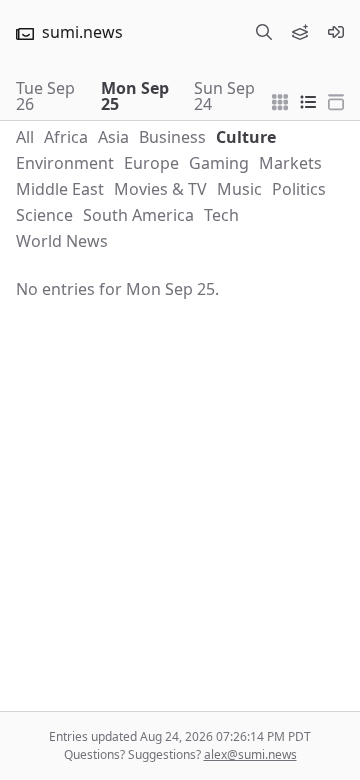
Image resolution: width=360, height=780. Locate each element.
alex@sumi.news (250, 754)
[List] (308, 100)
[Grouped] (280, 100)
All (25, 137)
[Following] (300, 32)
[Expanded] (336, 100)
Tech (221, 215)
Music (239, 189)
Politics (299, 189)
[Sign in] (336, 32)
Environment (65, 163)
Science (44, 215)
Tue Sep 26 (45, 96)
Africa (66, 137)
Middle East (60, 189)
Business (172, 137)
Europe (151, 163)
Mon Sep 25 (135, 96)
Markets (290, 163)
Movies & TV (160, 189)
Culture (246, 137)
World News (62, 241)
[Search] (264, 32)
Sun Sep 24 (224, 96)
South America (138, 215)
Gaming (219, 163)
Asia (113, 137)
